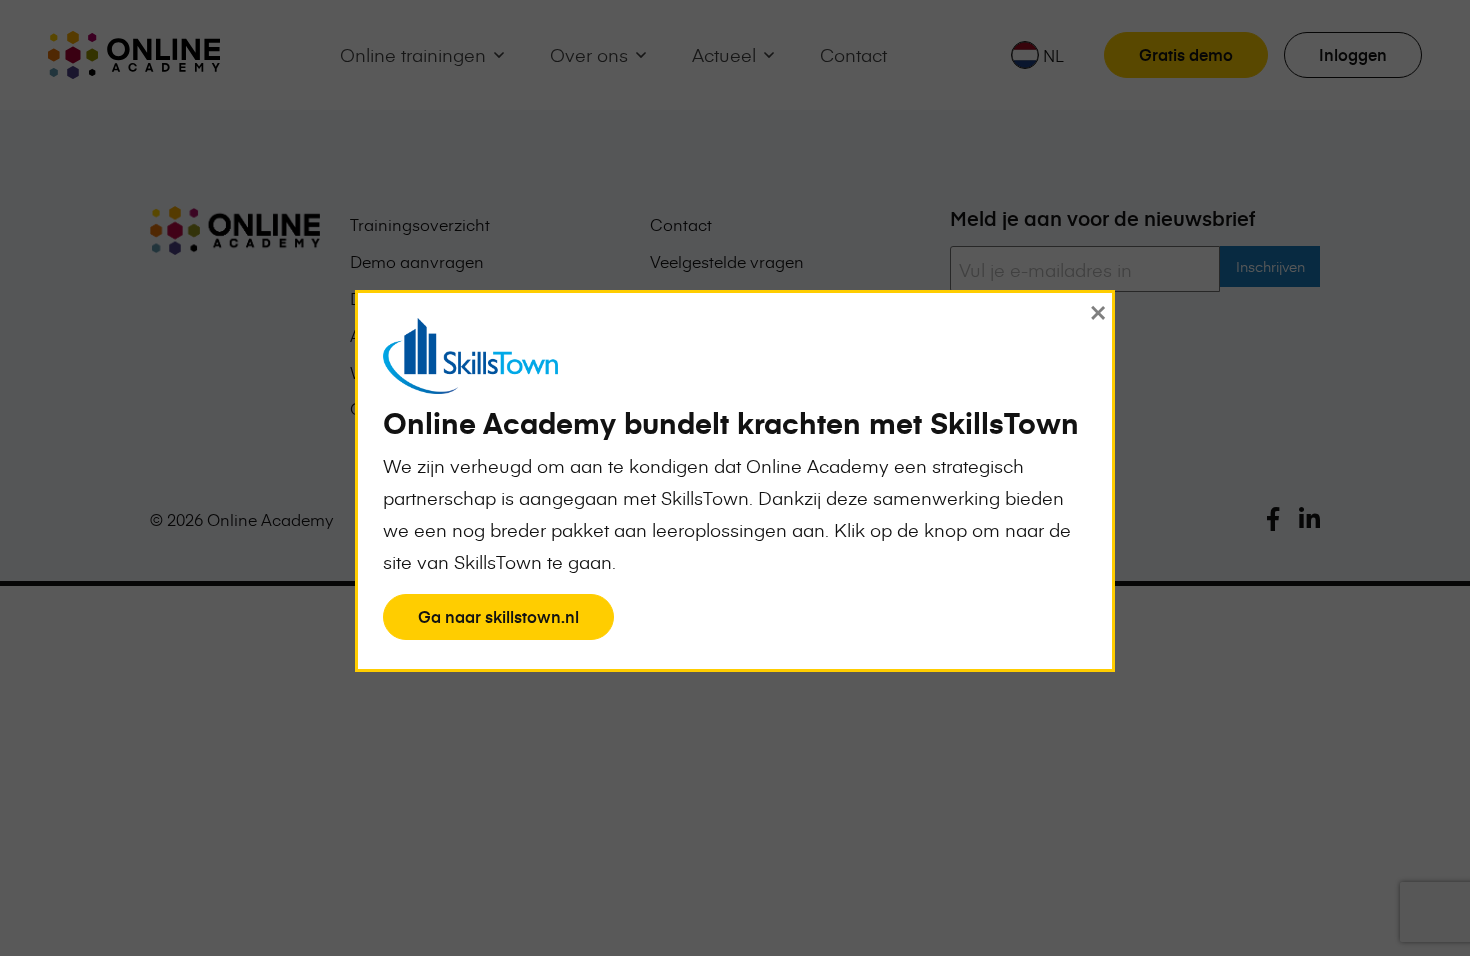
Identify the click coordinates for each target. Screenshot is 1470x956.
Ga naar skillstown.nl (498, 622)
